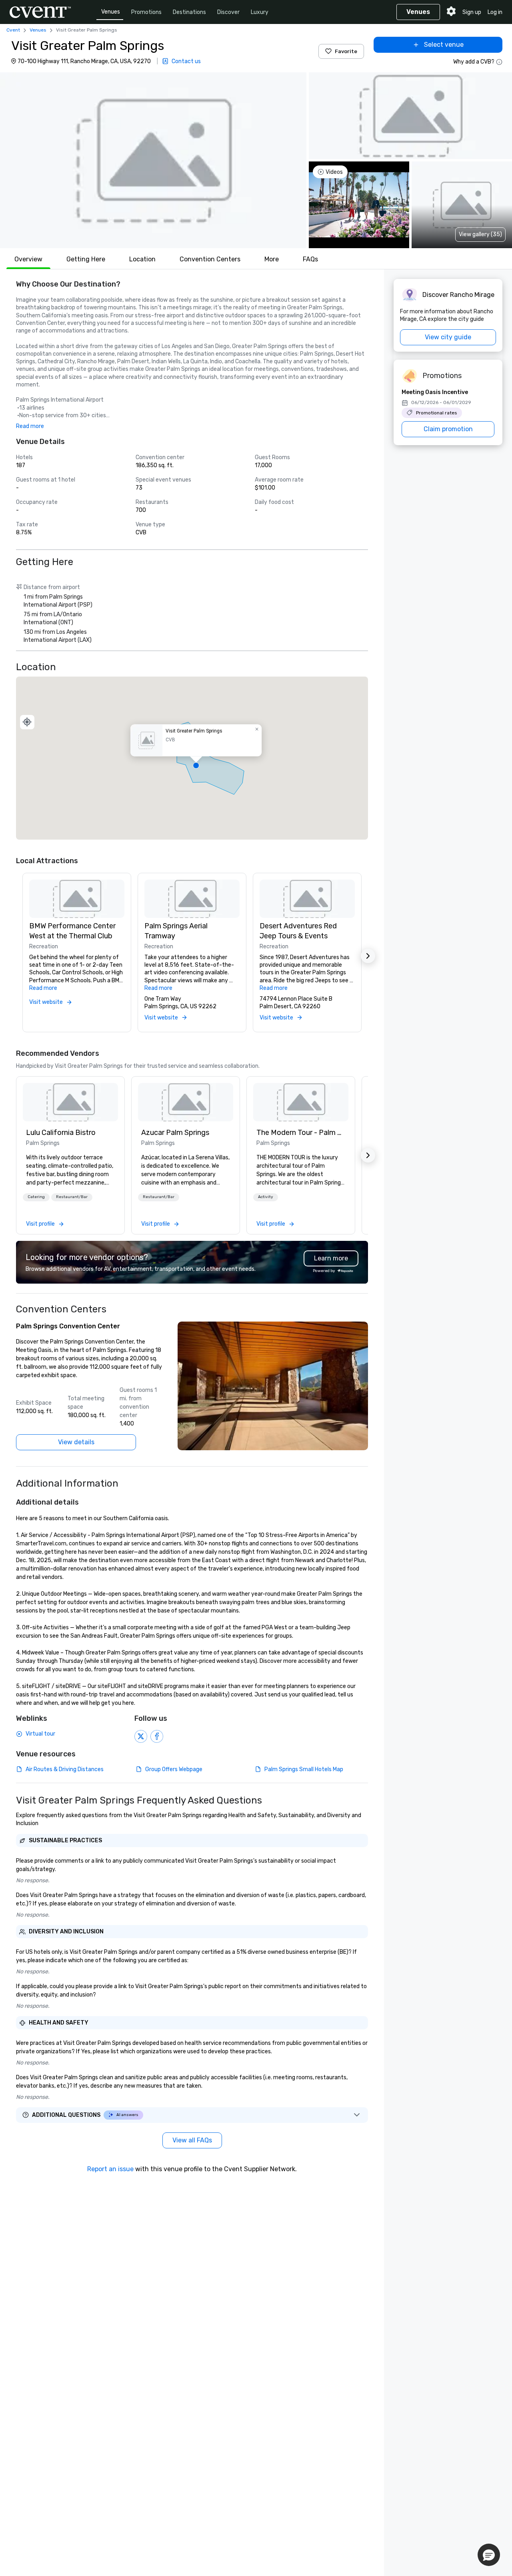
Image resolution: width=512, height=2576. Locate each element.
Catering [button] (36, 1197)
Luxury (260, 12)
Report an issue (110, 2169)
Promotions (146, 12)
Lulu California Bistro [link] (61, 1133)
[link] (70, 1102)
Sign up (472, 12)
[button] (153, 160)
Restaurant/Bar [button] (72, 1197)
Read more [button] (30, 426)
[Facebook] (157, 1736)
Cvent (13, 30)
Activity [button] (266, 1197)
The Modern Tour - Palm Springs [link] (301, 1133)
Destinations (189, 12)
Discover (228, 12)
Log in (495, 12)
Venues (111, 12)
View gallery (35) (480, 234)
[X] (141, 1736)
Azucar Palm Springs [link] (175, 1133)
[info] (499, 62)
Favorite (346, 51)
